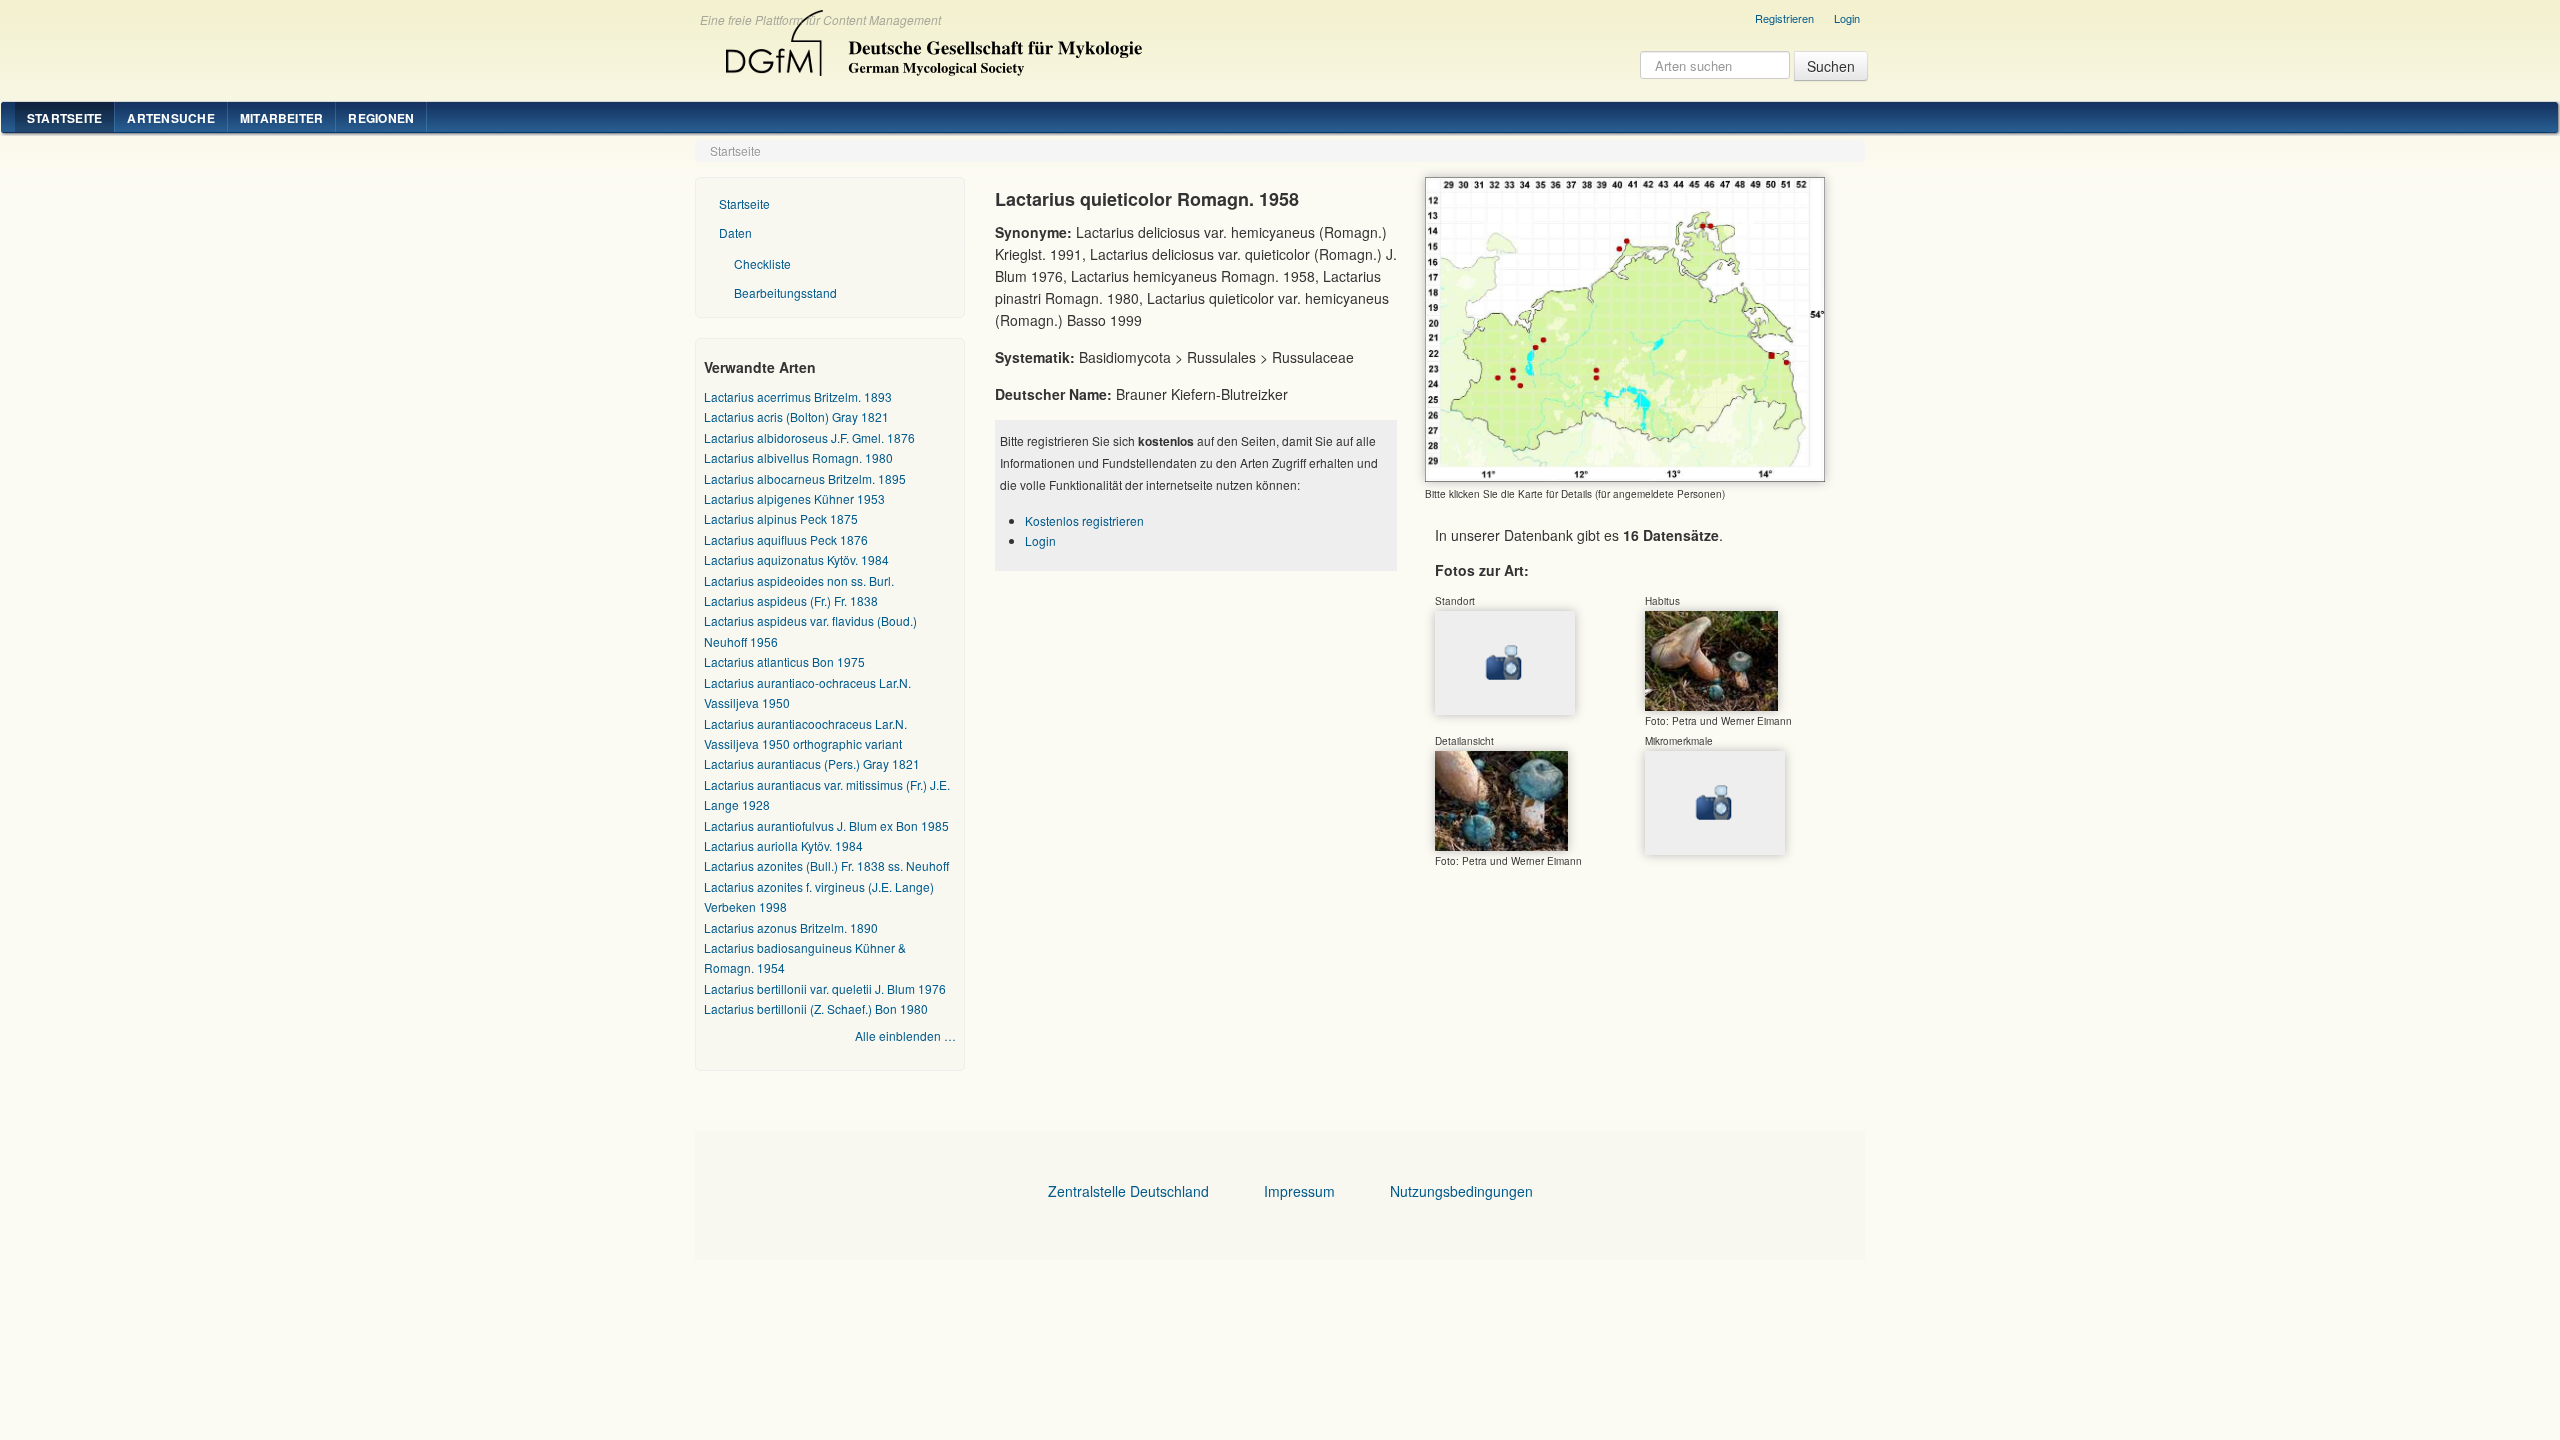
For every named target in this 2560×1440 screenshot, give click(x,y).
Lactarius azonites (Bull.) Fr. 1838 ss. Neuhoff (826, 865)
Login (1847, 18)
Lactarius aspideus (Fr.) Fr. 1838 (791, 600)
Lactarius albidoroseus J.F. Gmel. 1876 (809, 437)
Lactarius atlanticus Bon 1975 (784, 661)
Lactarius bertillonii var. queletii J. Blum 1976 (825, 988)
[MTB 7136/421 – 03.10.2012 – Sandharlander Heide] (1711, 660)
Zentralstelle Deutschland (1128, 1191)
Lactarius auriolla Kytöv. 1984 (783, 845)
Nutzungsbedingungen (1461, 1191)
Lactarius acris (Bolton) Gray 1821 (796, 416)
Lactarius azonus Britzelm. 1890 (791, 927)
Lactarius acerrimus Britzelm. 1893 (798, 396)
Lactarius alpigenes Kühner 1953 (794, 498)
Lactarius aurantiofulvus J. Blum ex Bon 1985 (826, 825)
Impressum (1299, 1191)
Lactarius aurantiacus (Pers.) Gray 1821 (812, 763)
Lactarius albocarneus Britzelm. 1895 (805, 478)
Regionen (381, 118)
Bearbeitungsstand (785, 292)
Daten (735, 232)
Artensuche (170, 118)
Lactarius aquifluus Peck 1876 (786, 539)
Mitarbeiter (282, 118)
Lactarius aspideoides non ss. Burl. (799, 580)
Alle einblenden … (905, 1035)
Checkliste (762, 263)
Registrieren (1784, 18)
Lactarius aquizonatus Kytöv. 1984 (796, 559)
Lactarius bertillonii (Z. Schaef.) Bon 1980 (816, 1008)
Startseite (64, 118)
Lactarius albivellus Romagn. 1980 (798, 457)
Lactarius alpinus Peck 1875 (781, 518)
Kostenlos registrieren (1084, 520)
